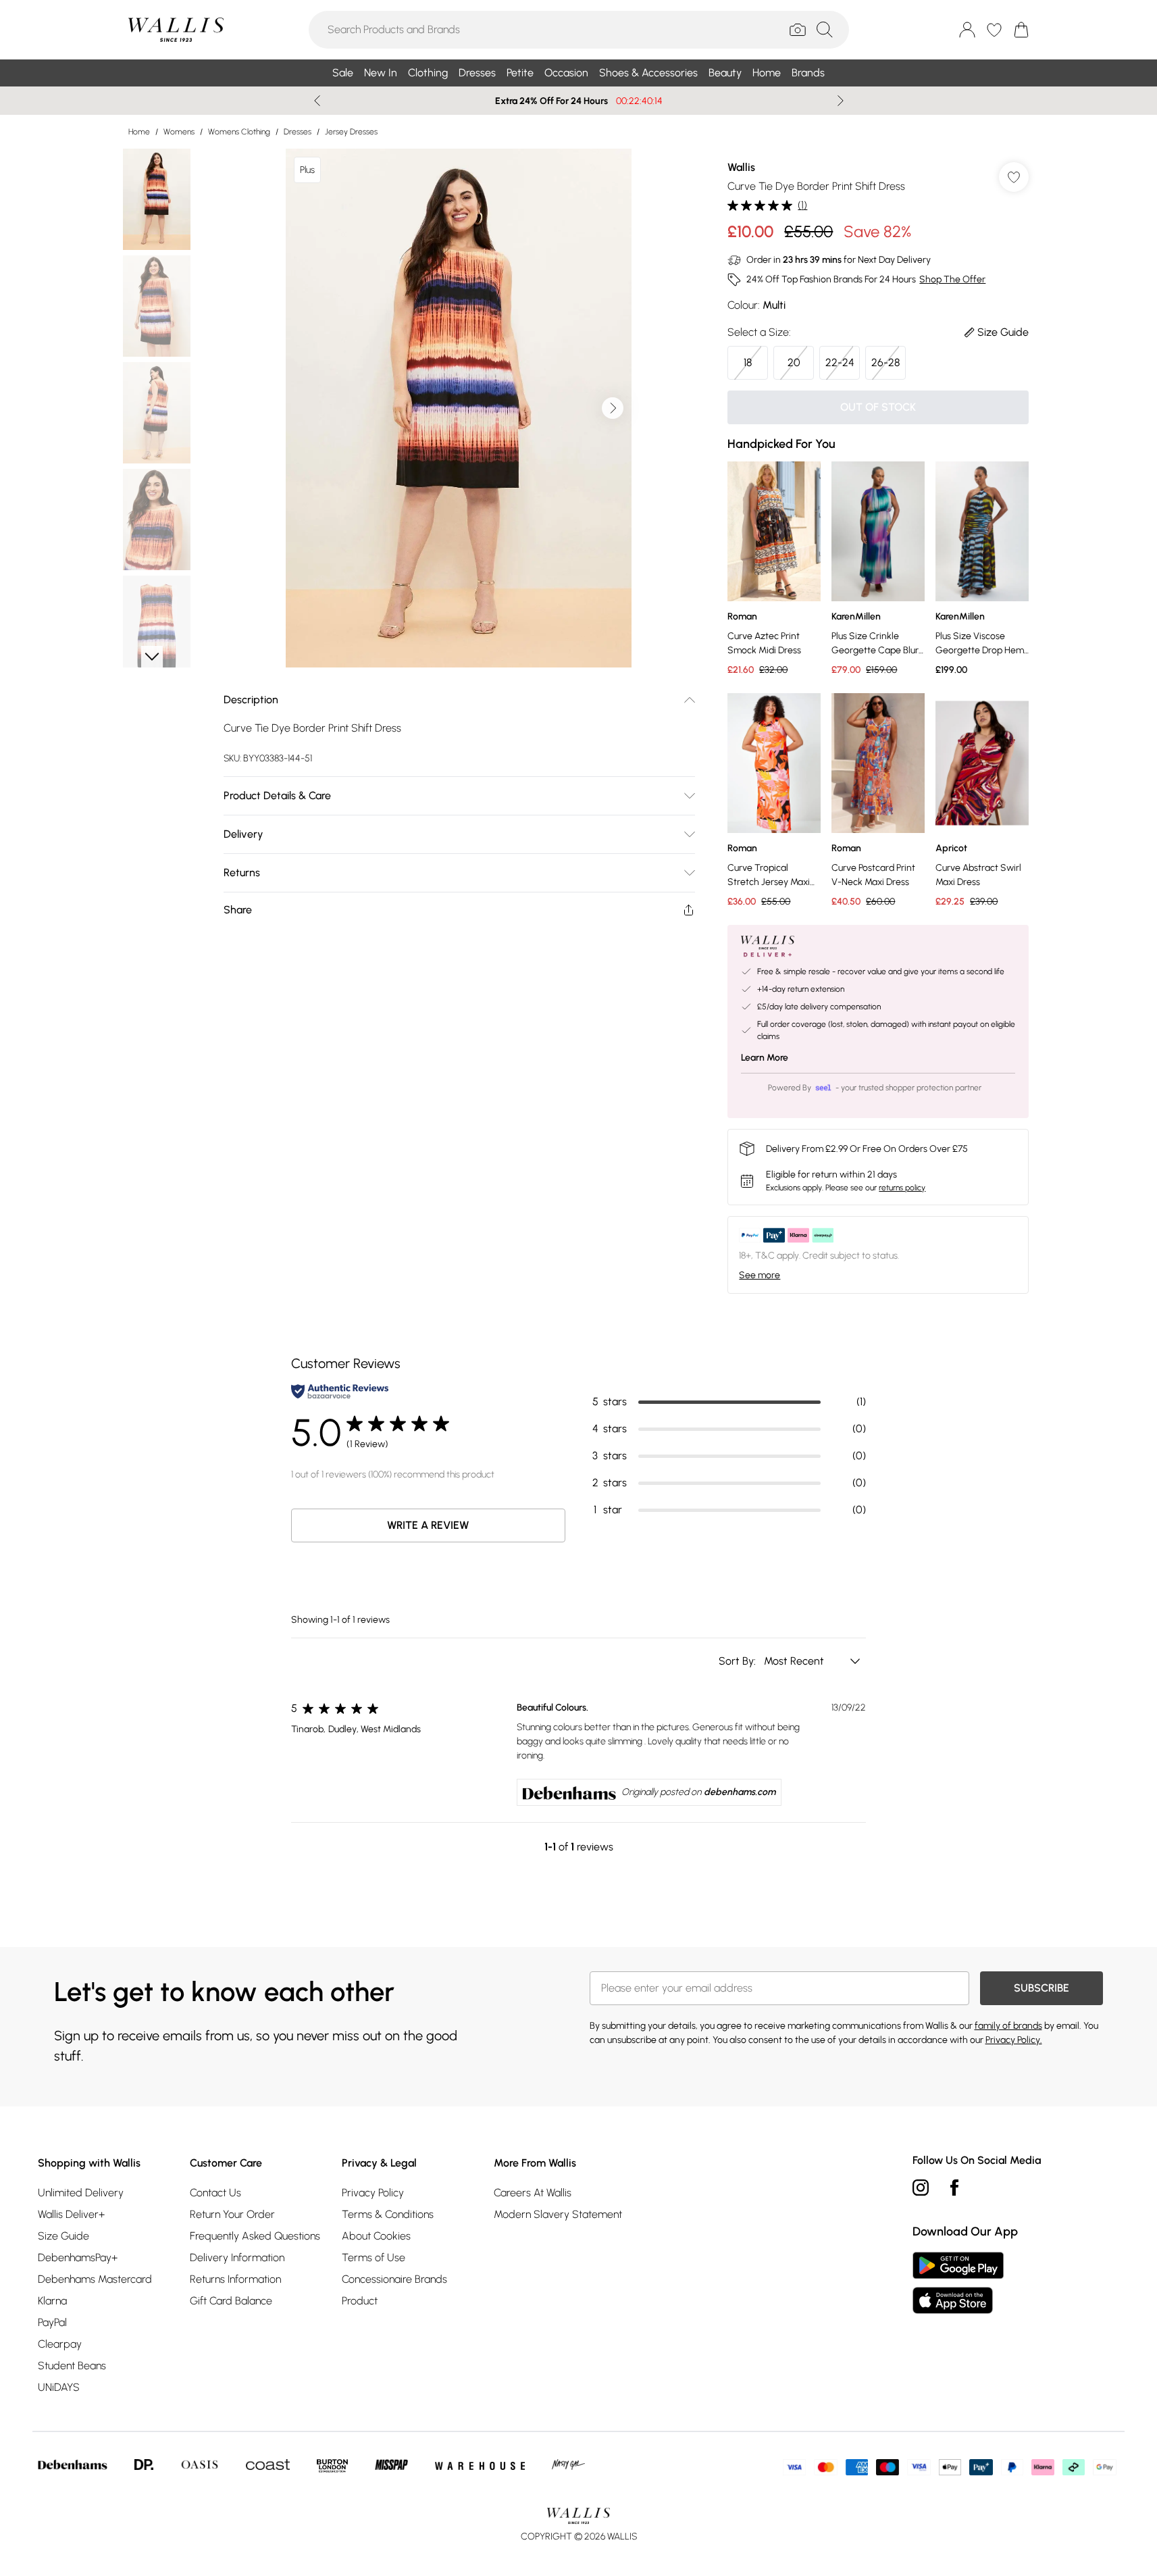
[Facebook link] (954, 2188)
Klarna (52, 2301)
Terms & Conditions (388, 2214)
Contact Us (215, 2193)
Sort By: (739, 1661)
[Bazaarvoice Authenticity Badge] (340, 1391)
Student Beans (72, 2366)
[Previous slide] (317, 101)
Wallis (741, 167)
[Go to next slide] (613, 408)
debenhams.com (740, 1792)
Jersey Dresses (351, 132)
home (139, 132)
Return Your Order (232, 2214)
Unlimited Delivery (81, 2193)
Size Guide (63, 2236)
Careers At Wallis (533, 2193)
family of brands (1008, 2026)
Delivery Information (237, 2257)
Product (360, 2301)
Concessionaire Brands (394, 2279)
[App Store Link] (958, 2283)
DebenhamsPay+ (78, 2257)
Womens (179, 132)
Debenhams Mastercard (95, 2279)
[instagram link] (921, 2188)
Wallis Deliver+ (71, 2214)
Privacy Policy (373, 2193)
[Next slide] (841, 101)
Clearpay (60, 2344)
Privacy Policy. (1014, 2040)
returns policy (902, 1188)
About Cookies (376, 2236)
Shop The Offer (952, 279)
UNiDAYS (59, 2387)
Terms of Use (374, 2257)
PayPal (52, 2322)
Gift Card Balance (231, 2301)
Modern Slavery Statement (558, 2214)
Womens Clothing (239, 132)
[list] (459, 408)
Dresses (298, 132)
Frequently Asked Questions (255, 2236)
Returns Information (235, 2279)
